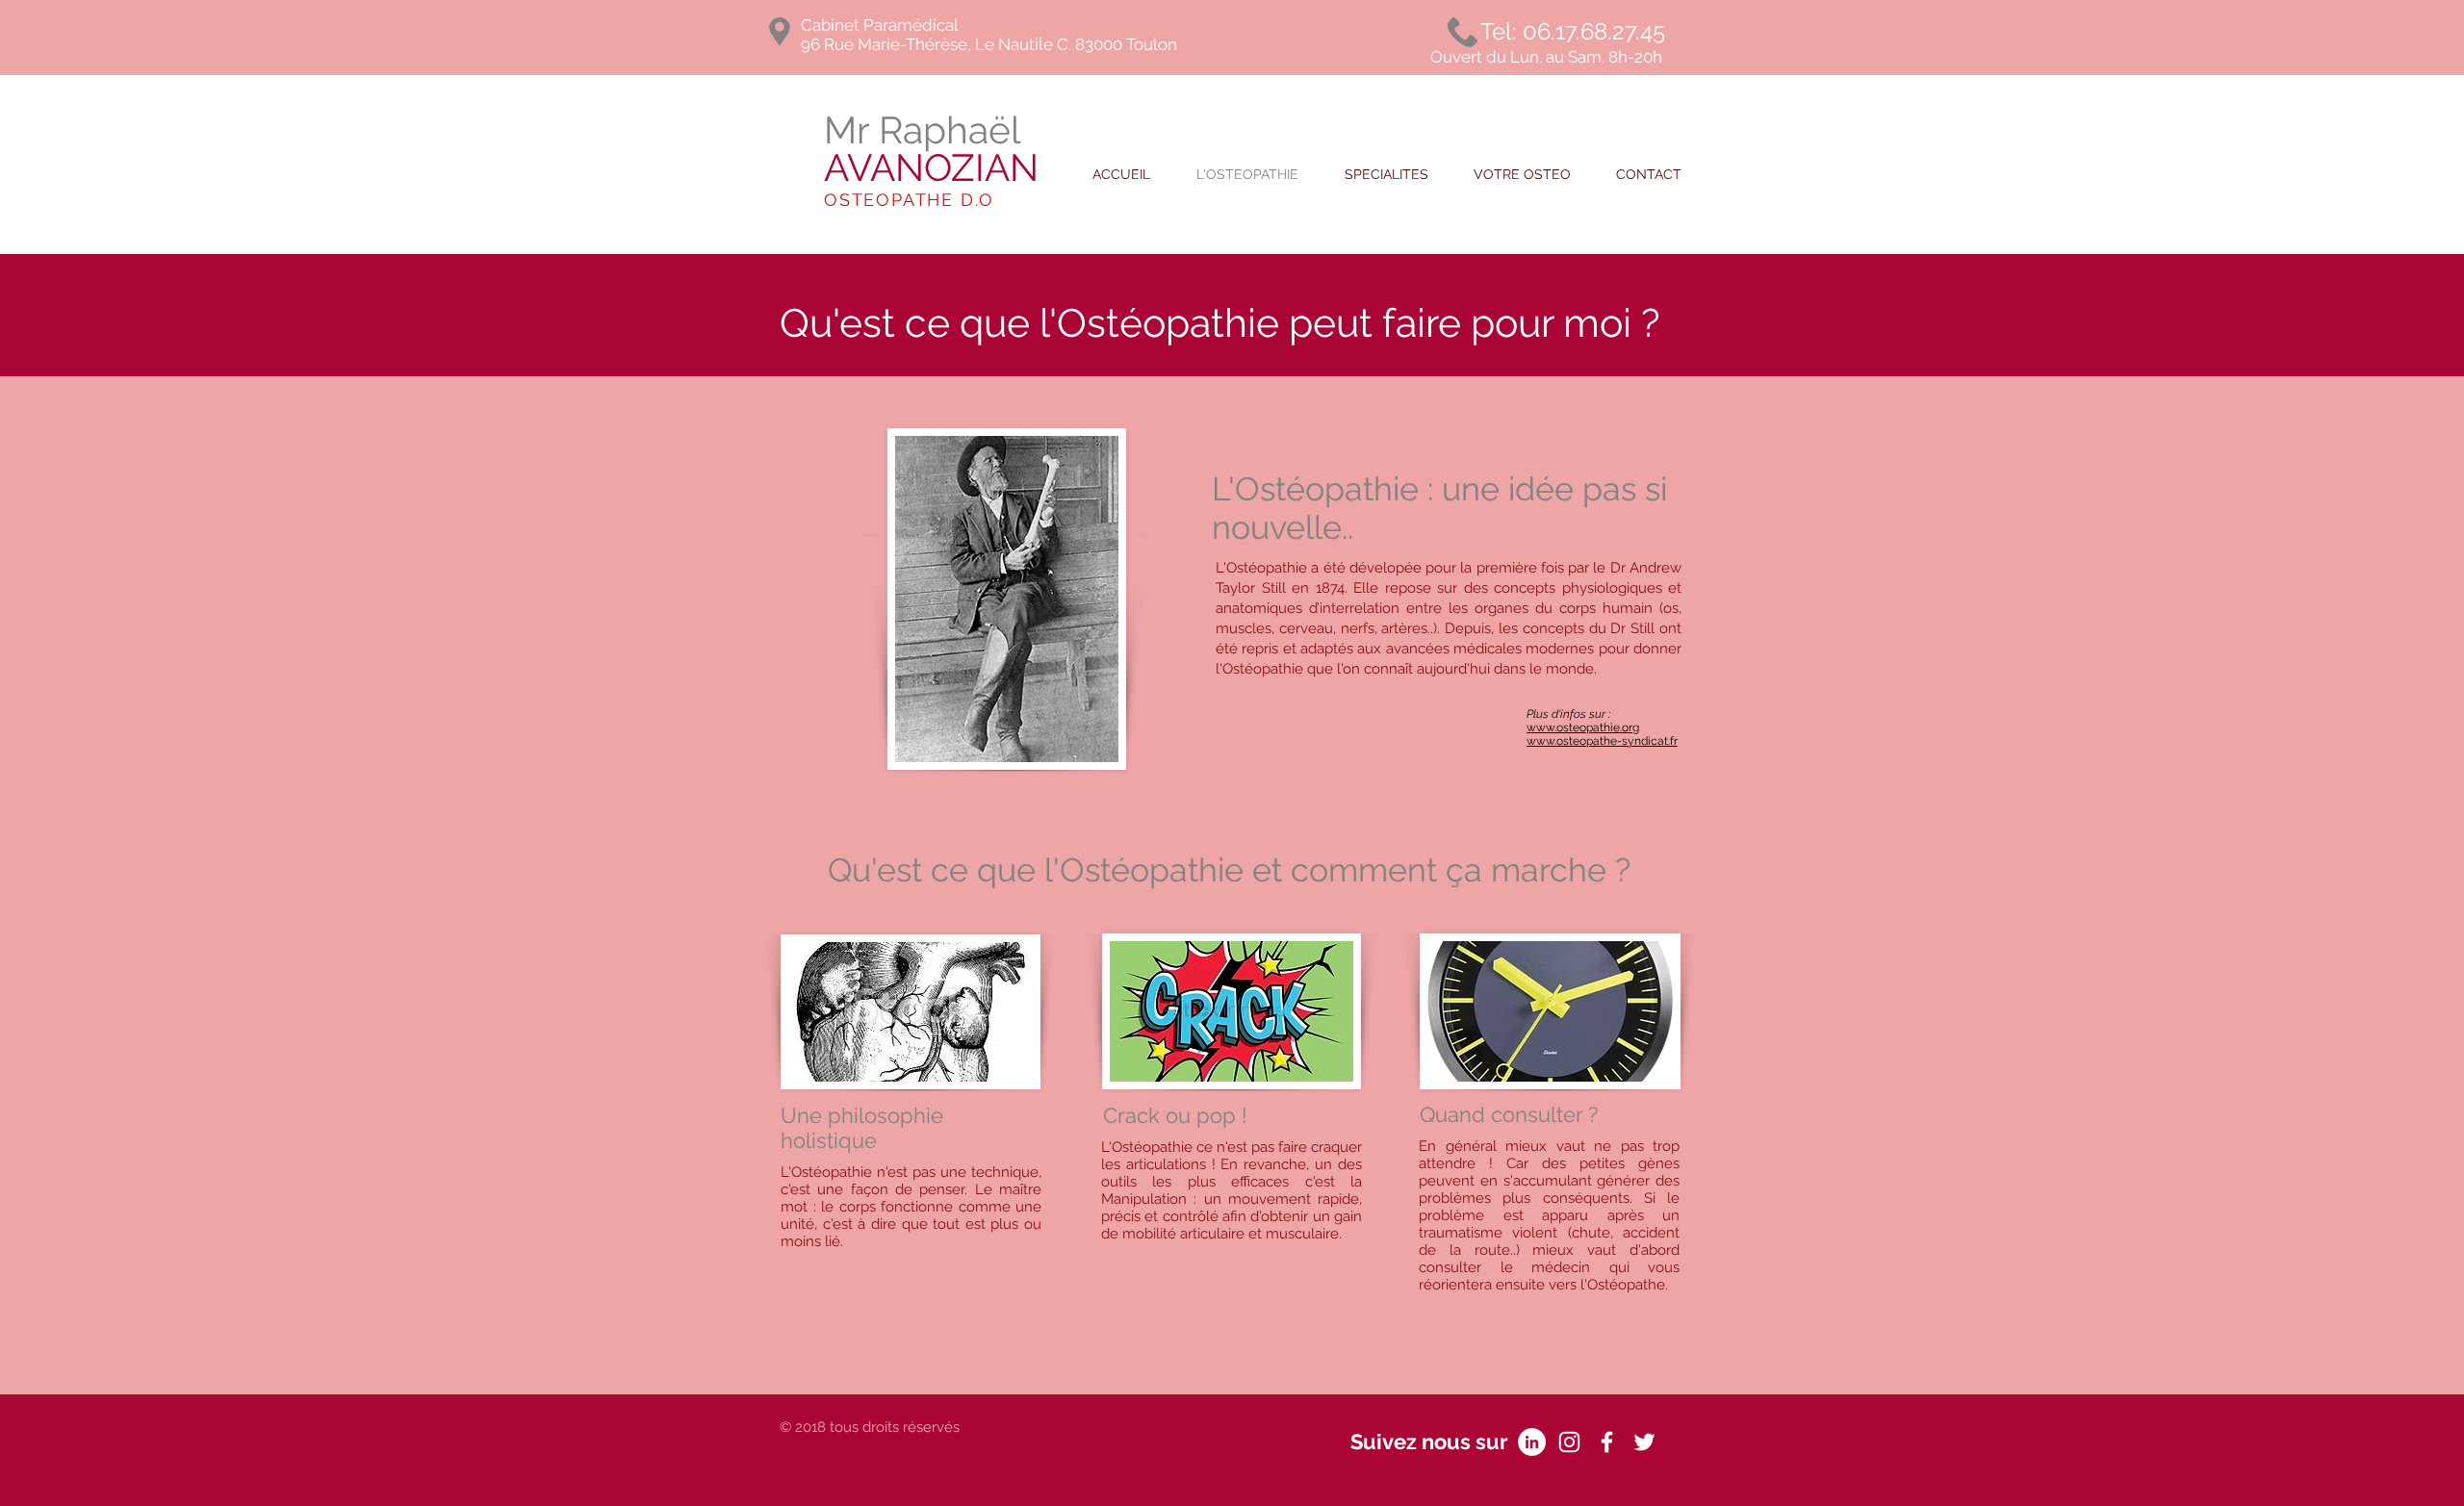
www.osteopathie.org (1583, 727)
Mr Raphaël (931, 149)
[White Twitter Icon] (1644, 1442)
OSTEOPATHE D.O (909, 200)
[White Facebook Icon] (1607, 1442)
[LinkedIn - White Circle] (1532, 1442)
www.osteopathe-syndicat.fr (1602, 741)
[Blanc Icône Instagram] (1569, 1442)
